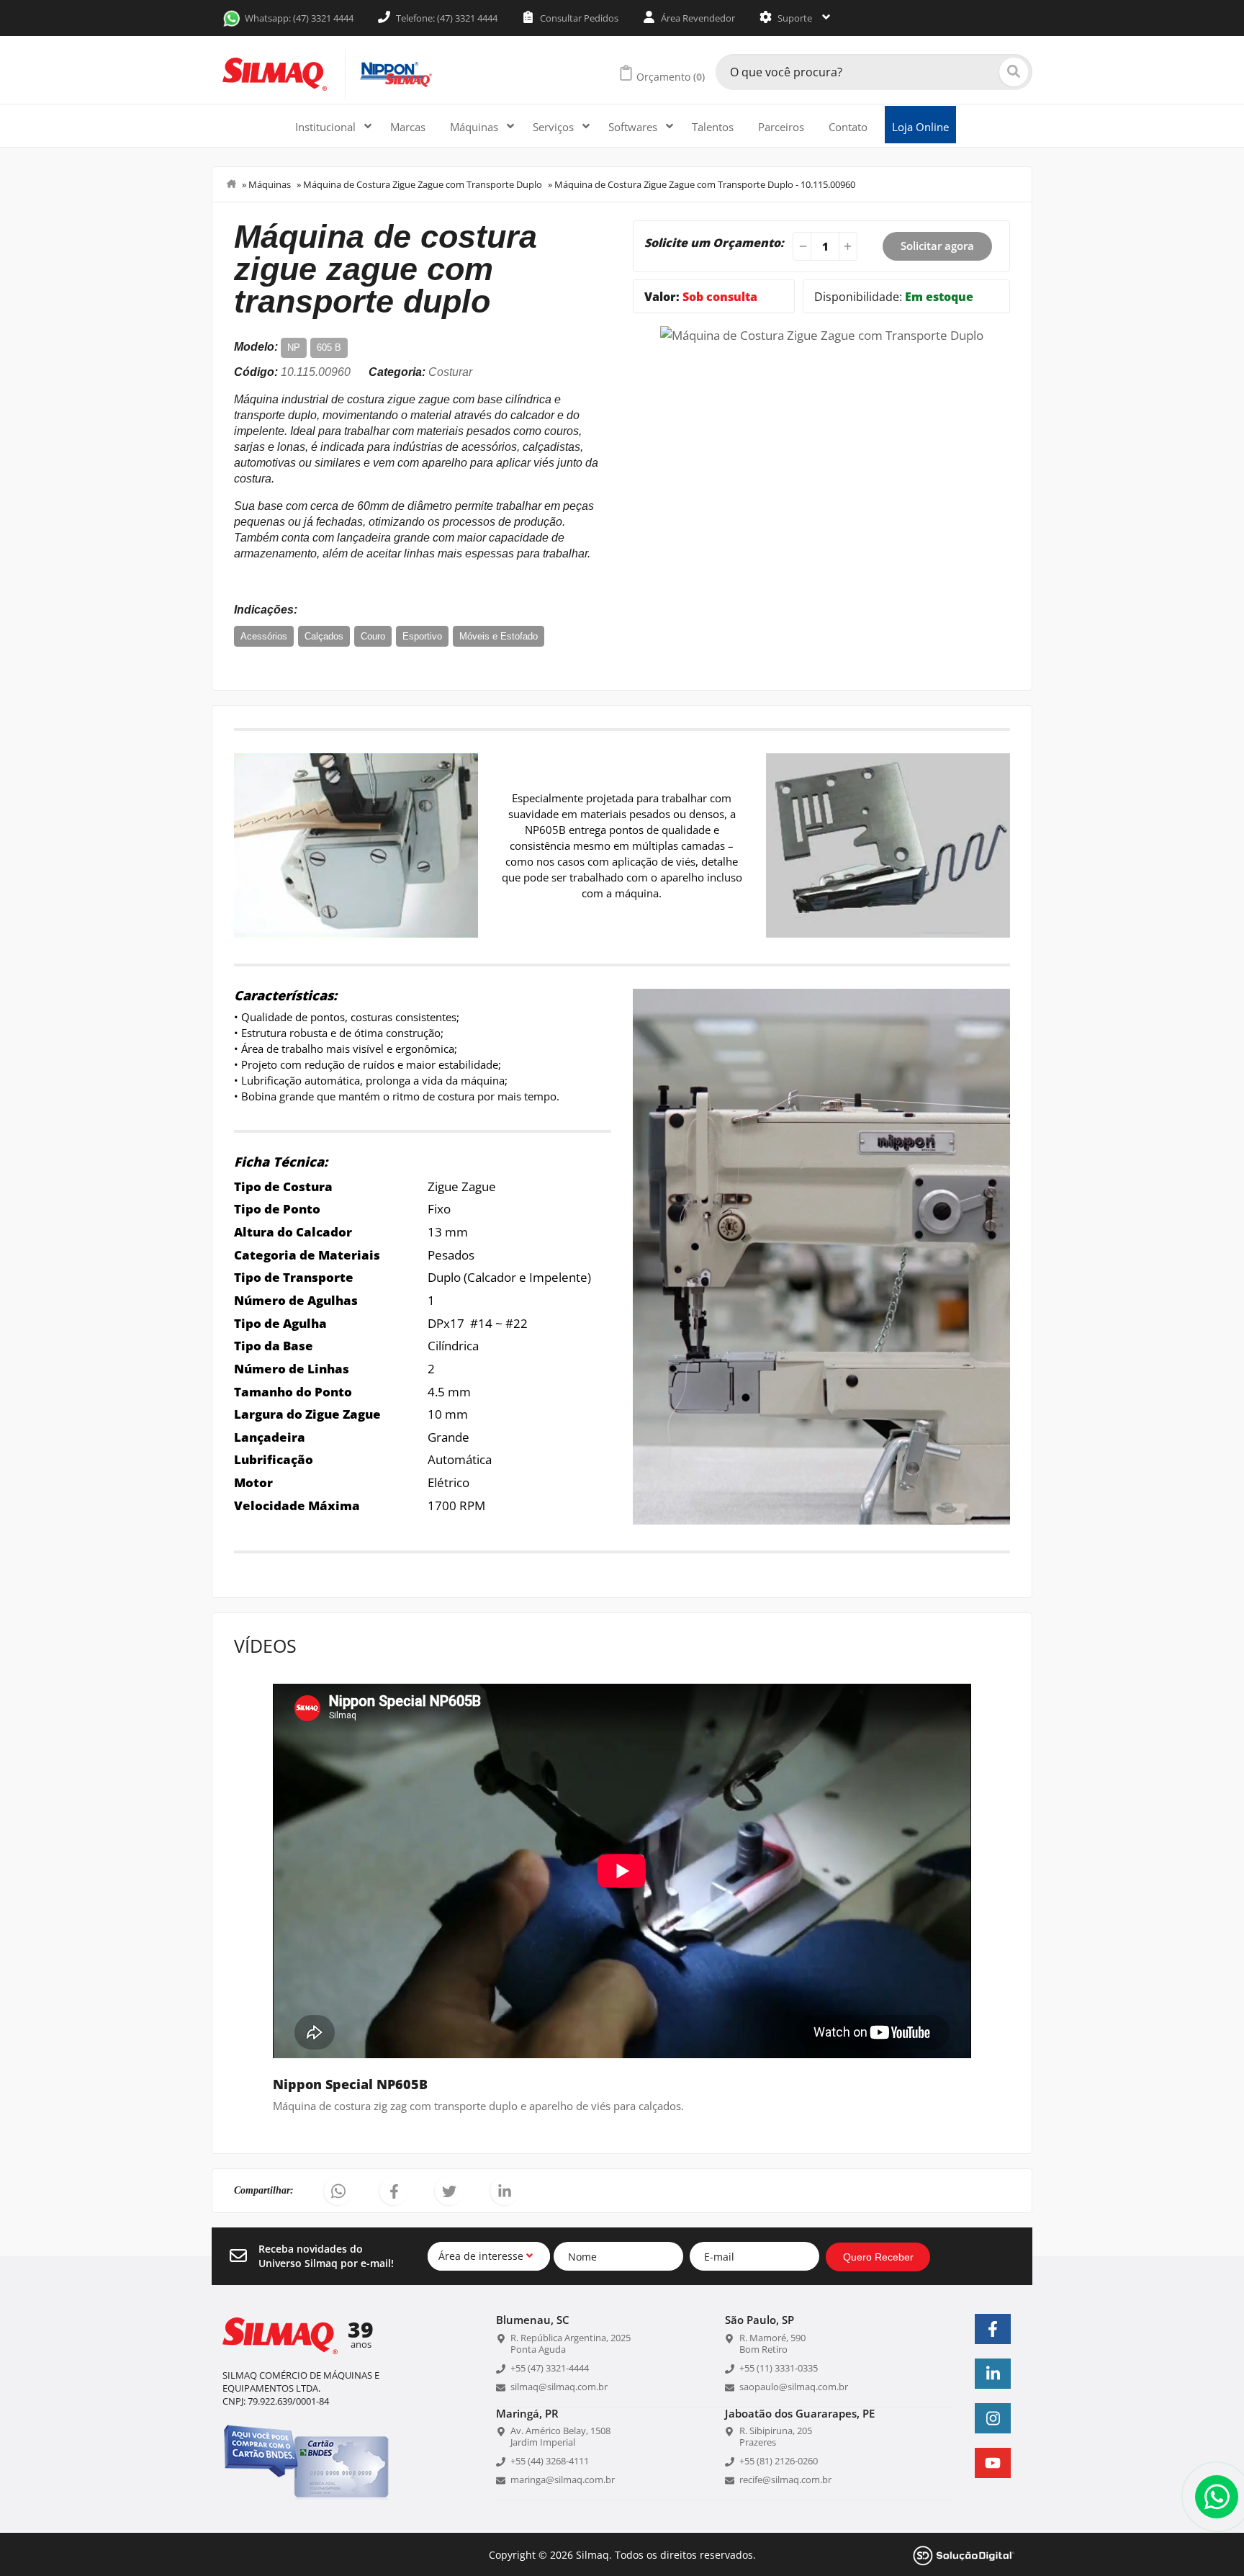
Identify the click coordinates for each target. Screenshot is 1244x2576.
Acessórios (264, 636)
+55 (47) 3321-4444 (550, 2368)
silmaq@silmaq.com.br (559, 2387)
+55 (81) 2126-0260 (779, 2461)
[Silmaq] (275, 74)
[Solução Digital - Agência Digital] (964, 2554)
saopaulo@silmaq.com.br (794, 2387)
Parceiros (781, 127)
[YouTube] (993, 2463)
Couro (373, 636)
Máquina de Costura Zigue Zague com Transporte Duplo (423, 184)
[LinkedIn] (993, 2374)
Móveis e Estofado (499, 636)
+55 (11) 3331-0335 (779, 2368)
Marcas (408, 127)
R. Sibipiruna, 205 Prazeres (776, 2436)
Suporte (795, 18)
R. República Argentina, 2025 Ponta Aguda (571, 2343)
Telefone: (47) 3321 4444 (446, 18)
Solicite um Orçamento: (714, 243)
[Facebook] (993, 2329)
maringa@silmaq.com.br (563, 2479)
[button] (338, 2191)
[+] (849, 246)
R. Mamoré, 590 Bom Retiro (772, 2343)
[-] (801, 246)
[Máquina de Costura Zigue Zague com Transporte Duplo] (822, 334)
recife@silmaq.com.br (785, 2479)
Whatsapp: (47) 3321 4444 (299, 18)
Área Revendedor (697, 18)
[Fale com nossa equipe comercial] (1217, 2497)
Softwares (634, 127)
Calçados (324, 636)
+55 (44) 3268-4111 (550, 2461)
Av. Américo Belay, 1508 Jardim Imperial (560, 2436)
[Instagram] (993, 2418)
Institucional (327, 127)
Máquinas (475, 127)
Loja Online (920, 127)
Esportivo (422, 636)
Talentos (713, 127)
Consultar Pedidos (578, 18)
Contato (848, 127)
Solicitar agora (937, 246)
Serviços (555, 127)
